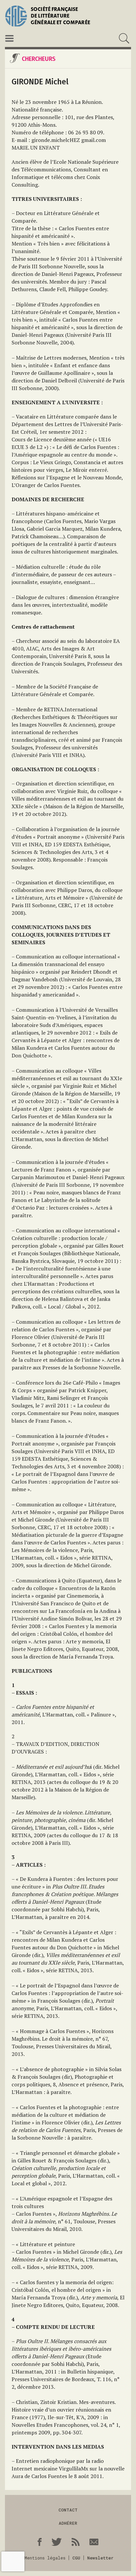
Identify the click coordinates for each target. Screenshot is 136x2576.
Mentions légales (45, 2558)
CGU (76, 2558)
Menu (9, 38)
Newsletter (100, 2558)
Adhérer (68, 2523)
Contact (68, 2510)
